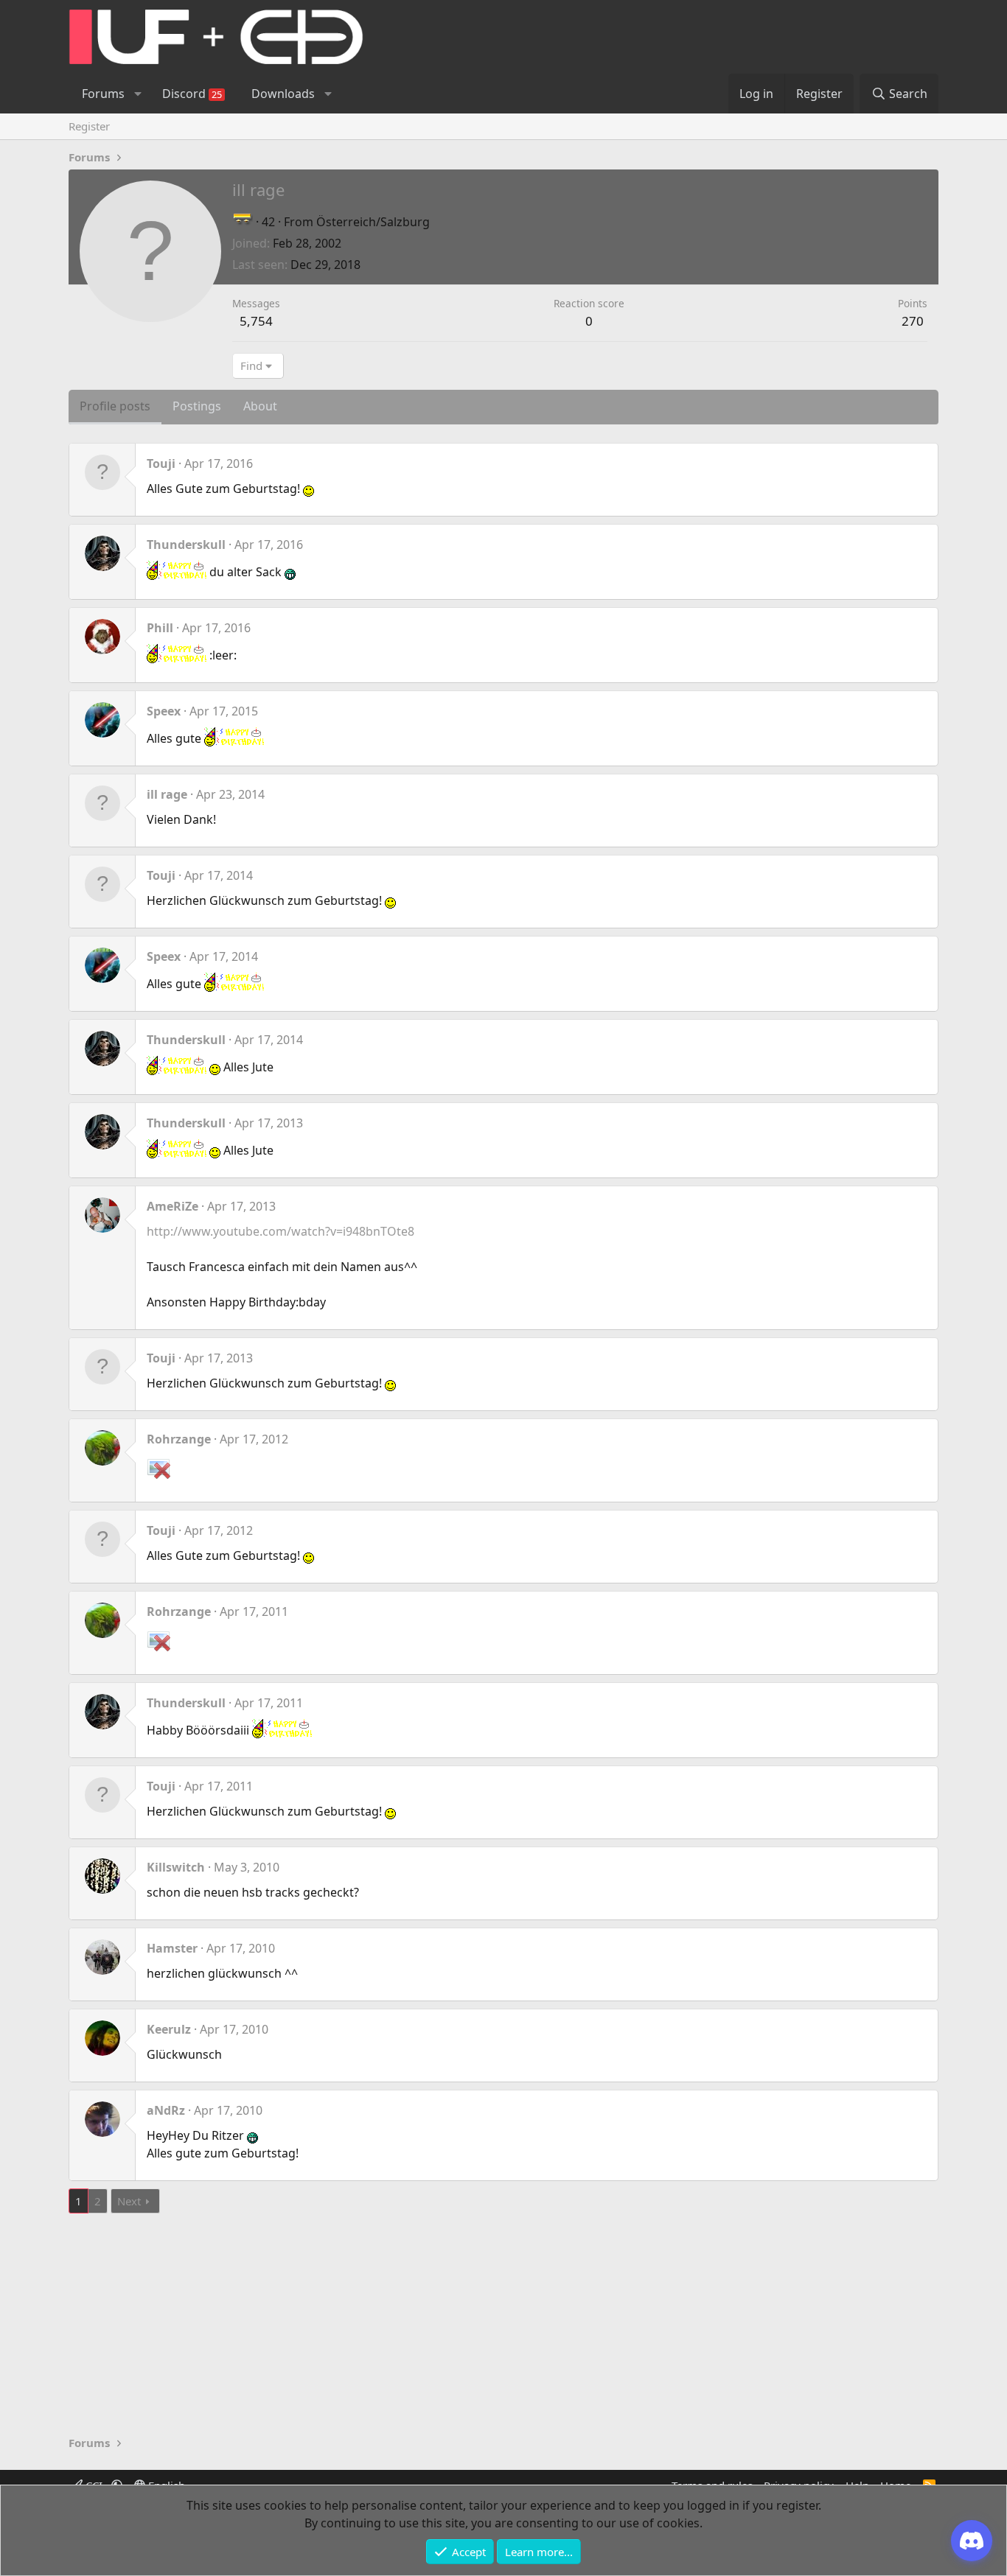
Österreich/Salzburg (373, 222)
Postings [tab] (197, 406)
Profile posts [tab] (115, 406)
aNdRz (166, 2110)
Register (89, 126)
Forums (103, 94)
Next (129, 2201)
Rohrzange (179, 1439)
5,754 (256, 321)
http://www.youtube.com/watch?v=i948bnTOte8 (281, 1231)
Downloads (283, 94)
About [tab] (260, 406)
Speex (164, 711)
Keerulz (169, 2029)
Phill (160, 628)
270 (913, 321)
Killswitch (176, 1867)
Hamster (172, 1948)
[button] (137, 94)
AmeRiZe (173, 1206)
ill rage (167, 794)
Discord (192, 94)
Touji (161, 463)
